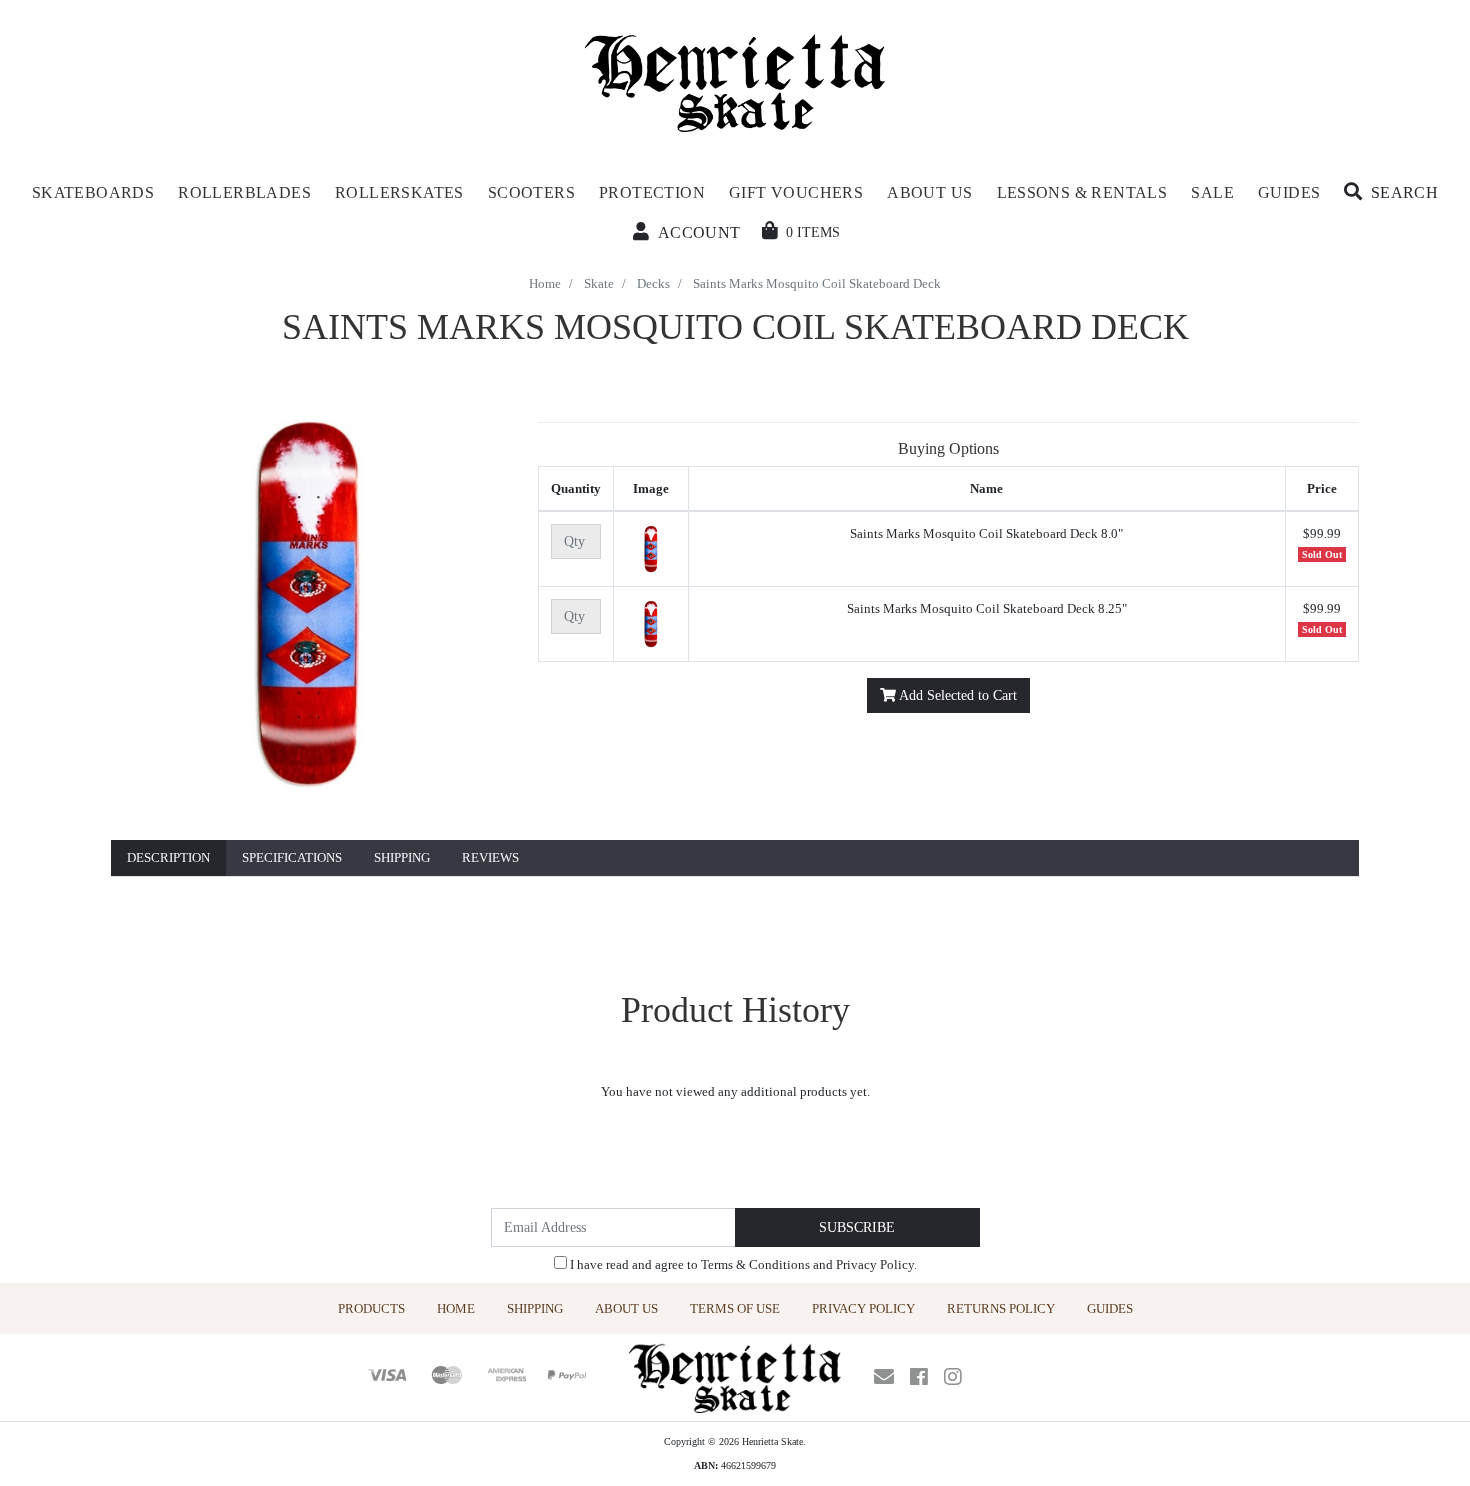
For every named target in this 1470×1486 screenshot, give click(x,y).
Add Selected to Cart (956, 695)
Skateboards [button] (93, 192)
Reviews (490, 857)
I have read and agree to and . (742, 1264)
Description (168, 857)
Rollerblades (244, 192)
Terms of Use (735, 1308)
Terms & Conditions (755, 1264)
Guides (1110, 1308)
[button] (1391, 193)
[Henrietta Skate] (735, 80)
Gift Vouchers (796, 192)
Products (371, 1308)
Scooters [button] (531, 192)
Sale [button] (1212, 192)
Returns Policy (1001, 1308)
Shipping (402, 857)
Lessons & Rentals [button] (1082, 192)
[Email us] (884, 1377)
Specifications (292, 857)
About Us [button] (929, 192)
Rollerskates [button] (399, 192)
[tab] (168, 858)
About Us (626, 1308)
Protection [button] (652, 192)
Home (456, 1308)
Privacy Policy (875, 1264)
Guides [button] (1289, 192)
